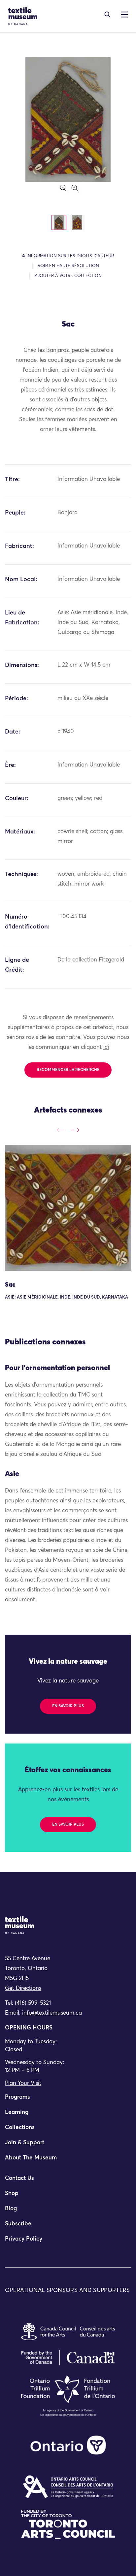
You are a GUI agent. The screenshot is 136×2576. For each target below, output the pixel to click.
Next (75, 1130)
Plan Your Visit (23, 2083)
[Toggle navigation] (107, 15)
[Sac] (68, 1208)
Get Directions (23, 1988)
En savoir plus (68, 1706)
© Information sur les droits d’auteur (68, 256)
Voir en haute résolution (68, 266)
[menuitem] (68, 2100)
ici (106, 1047)
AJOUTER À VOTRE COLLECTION (68, 276)
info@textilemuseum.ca (52, 2013)
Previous (61, 1130)
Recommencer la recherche (68, 1070)
